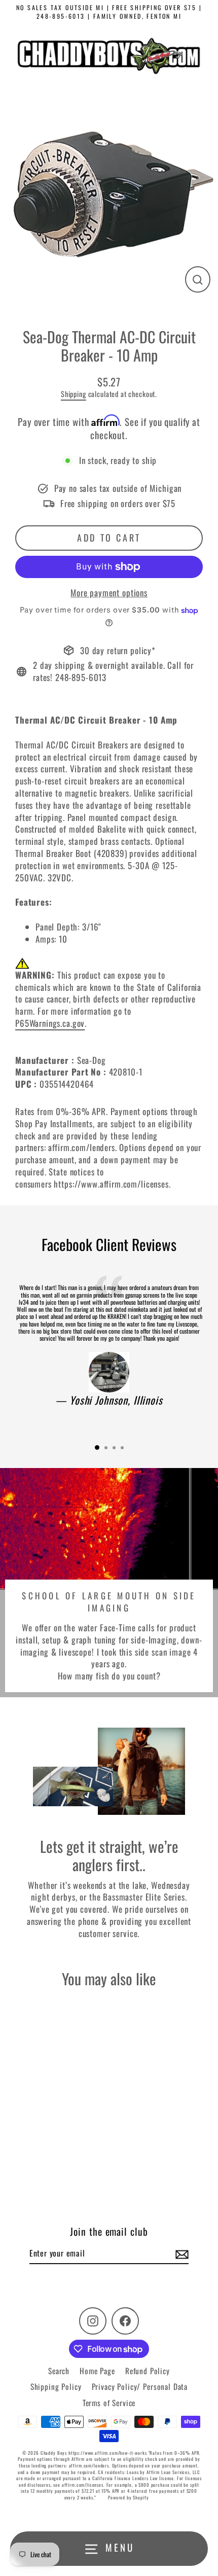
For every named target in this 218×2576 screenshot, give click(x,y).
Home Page (97, 2371)
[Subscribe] (180, 2253)
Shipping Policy (56, 2386)
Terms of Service (109, 2403)
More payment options (109, 593)
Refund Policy (148, 2371)
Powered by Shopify (128, 2497)
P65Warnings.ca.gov (50, 1023)
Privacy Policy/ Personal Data (140, 2386)
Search (59, 2371)
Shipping (74, 394)
